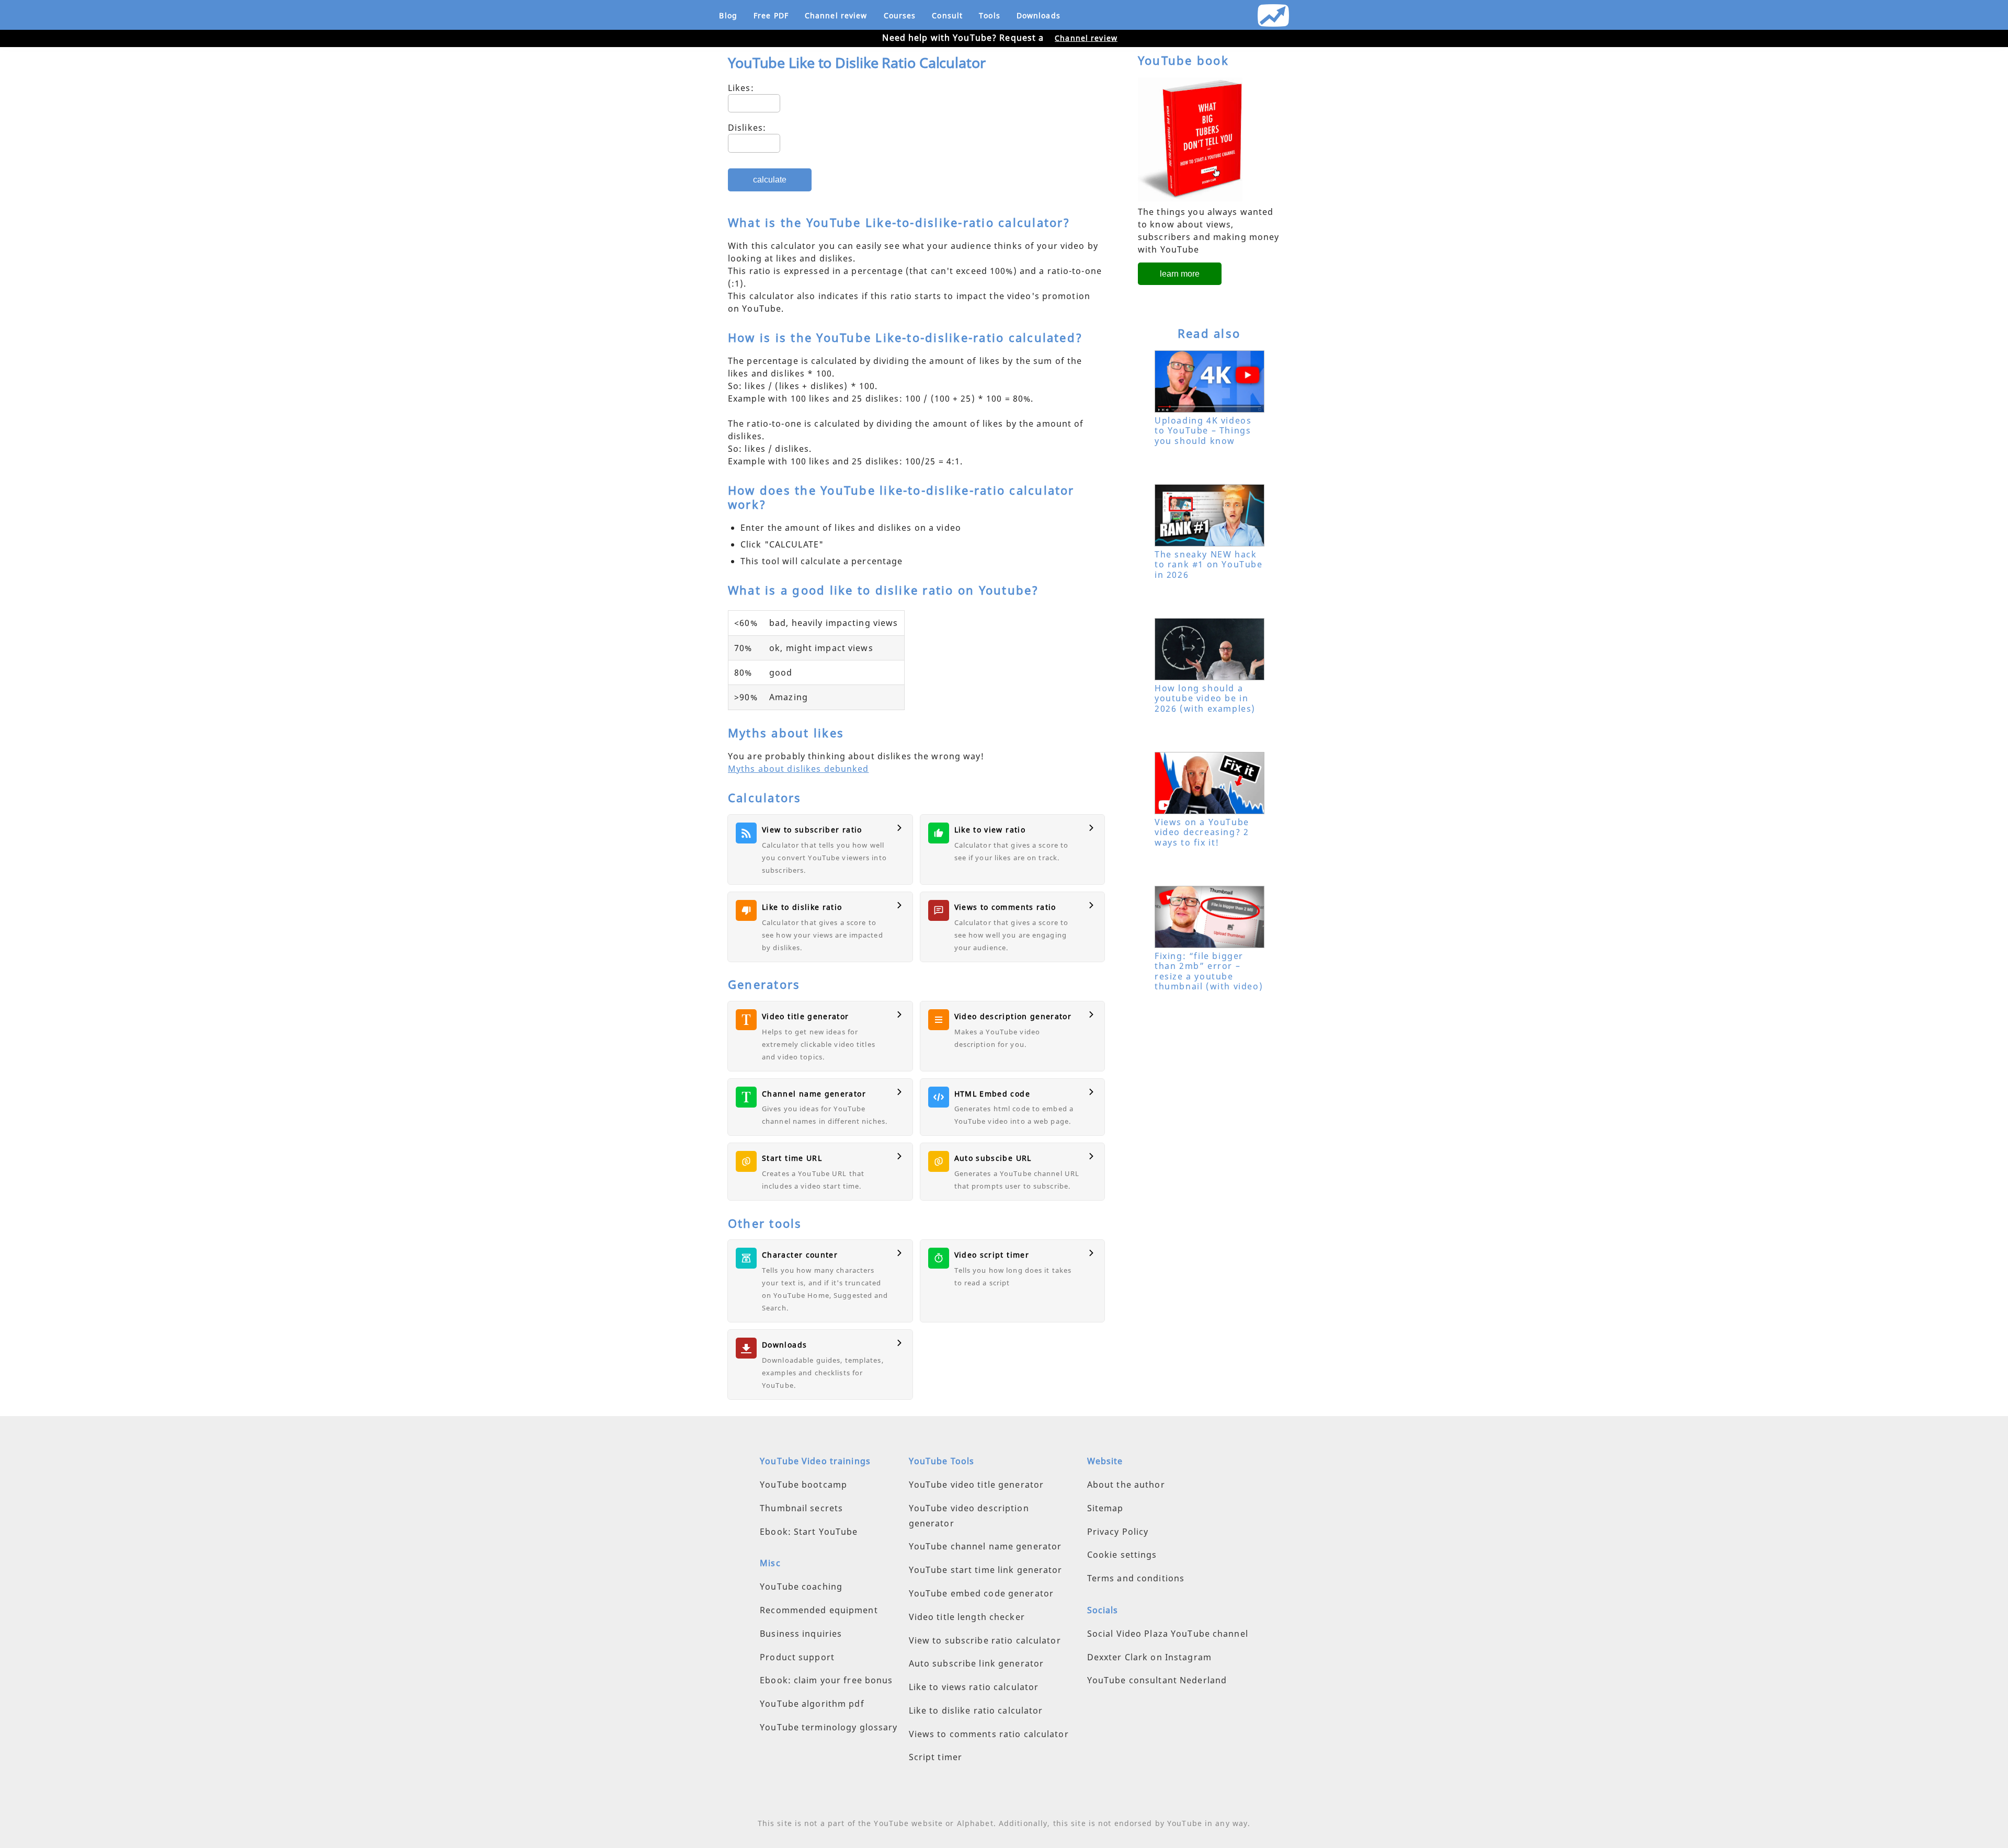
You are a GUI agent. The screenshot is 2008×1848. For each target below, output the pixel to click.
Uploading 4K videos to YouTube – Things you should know (1203, 430)
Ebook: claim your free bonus (826, 1680)
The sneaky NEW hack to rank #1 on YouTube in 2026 (1209, 564)
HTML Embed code (992, 1094)
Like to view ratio (990, 830)
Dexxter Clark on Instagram (1149, 1657)
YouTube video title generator (976, 1485)
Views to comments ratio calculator (989, 1734)
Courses (900, 15)
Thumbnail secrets (801, 1508)
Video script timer (992, 1255)
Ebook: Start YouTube (809, 1532)
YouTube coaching (801, 1587)
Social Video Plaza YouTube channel (1168, 1634)
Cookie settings (1122, 1555)
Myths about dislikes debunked (798, 769)
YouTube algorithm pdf (812, 1704)
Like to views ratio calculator (974, 1687)
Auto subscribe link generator (976, 1663)
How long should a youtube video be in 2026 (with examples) (1205, 698)
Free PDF (771, 15)
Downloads (1039, 15)
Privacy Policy (1118, 1532)
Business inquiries (801, 1634)
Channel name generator (814, 1094)
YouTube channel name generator (985, 1546)
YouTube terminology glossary (829, 1727)
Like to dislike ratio (802, 907)
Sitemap (1105, 1508)
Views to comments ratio (1005, 907)
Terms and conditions (1136, 1578)
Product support (797, 1657)
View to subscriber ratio (812, 830)
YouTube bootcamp (803, 1485)
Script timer (935, 1757)
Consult (947, 15)
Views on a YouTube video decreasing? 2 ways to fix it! (1202, 832)
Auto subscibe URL (993, 1158)
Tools (990, 15)
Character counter (800, 1255)
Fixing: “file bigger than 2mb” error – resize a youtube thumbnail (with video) (1209, 971)
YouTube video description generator (969, 1516)
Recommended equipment (819, 1610)
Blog (728, 15)
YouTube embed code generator (981, 1593)
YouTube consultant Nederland (1157, 1680)
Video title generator (806, 1016)
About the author (1126, 1485)
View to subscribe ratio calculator (985, 1640)
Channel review (836, 15)
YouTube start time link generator (986, 1570)
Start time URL (792, 1158)
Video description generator (1013, 1016)
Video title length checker (967, 1617)
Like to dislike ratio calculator (976, 1710)
